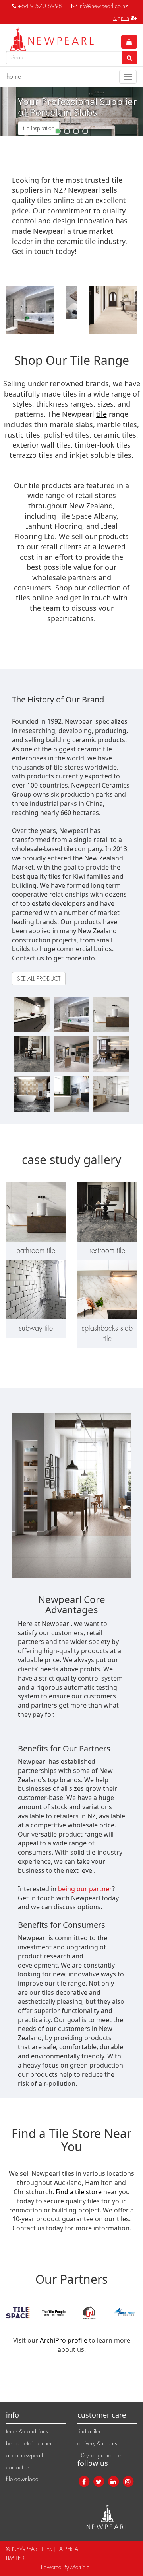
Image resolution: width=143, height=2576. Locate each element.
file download (22, 2479)
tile (101, 414)
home (14, 77)
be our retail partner (29, 2443)
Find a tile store (79, 2192)
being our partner (85, 1889)
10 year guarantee (99, 2455)
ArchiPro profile (64, 2340)
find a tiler (89, 2431)
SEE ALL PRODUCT (39, 979)
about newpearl (24, 2455)
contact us (18, 2467)
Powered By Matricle (65, 2567)
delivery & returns (97, 2443)
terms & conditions (27, 2431)
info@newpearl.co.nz (103, 6)
